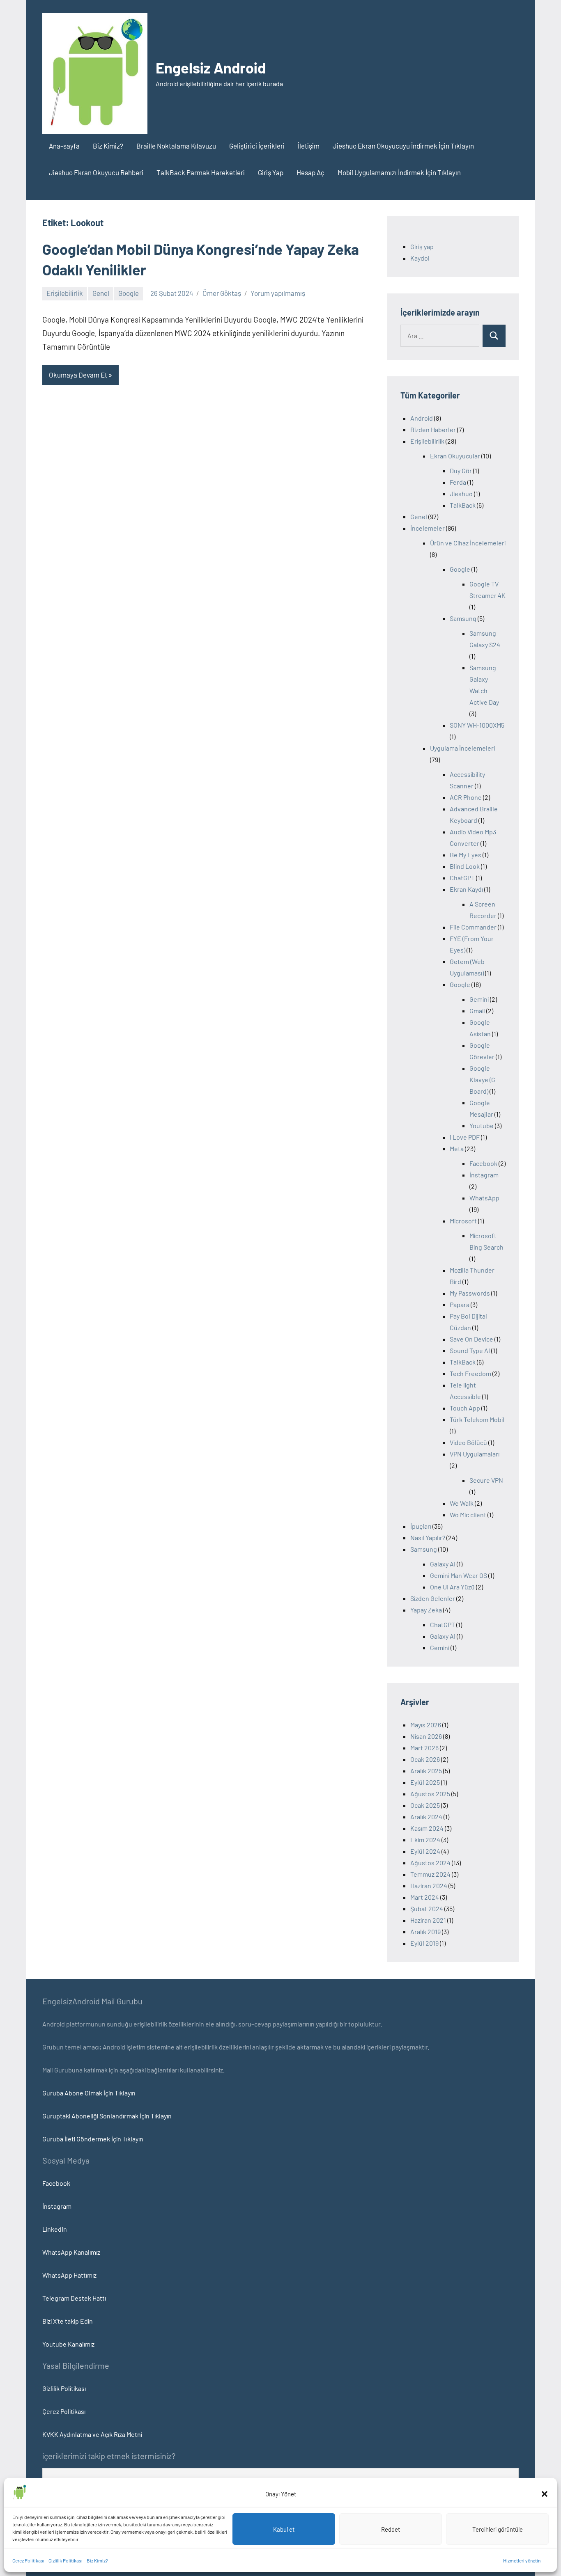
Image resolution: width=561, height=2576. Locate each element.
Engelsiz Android (211, 68)
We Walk (462, 1503)
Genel (101, 293)
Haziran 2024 (429, 1886)
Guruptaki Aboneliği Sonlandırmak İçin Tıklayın (107, 2116)
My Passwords (470, 1293)
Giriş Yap (271, 172)
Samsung (463, 618)
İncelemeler (428, 528)
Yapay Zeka (426, 1610)
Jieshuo (461, 493)
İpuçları (421, 1526)
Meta (457, 1148)
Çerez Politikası (28, 2560)
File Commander (473, 927)
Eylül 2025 (425, 1782)
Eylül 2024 (425, 1851)
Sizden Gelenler (433, 1598)
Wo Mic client (468, 1515)
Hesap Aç (310, 172)
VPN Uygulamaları (475, 1454)
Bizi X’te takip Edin (68, 2321)
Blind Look (465, 866)
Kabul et (284, 2529)
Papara (460, 1304)
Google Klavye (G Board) (482, 1080)
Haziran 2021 (428, 1920)
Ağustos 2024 (430, 1863)
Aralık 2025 (426, 1771)
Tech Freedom (470, 1373)
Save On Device (471, 1339)
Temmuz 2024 (430, 1874)
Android (422, 418)
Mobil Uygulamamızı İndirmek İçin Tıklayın (399, 172)
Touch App (465, 1408)
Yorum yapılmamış (278, 293)
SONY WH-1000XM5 (477, 725)
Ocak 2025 (425, 1805)
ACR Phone (466, 797)
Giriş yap (422, 246)
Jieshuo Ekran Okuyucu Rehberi (96, 172)
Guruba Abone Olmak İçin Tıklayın (89, 2093)
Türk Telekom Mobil (477, 1419)
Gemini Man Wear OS (459, 1575)
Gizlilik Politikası (66, 2560)
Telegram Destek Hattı (74, 2298)
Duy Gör (461, 471)
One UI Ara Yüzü (452, 1587)
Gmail (477, 1011)
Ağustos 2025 (430, 1794)
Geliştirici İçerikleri (257, 146)
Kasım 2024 (427, 1828)
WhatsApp (484, 1198)
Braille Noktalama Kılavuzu (176, 146)
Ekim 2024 (425, 1840)
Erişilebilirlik (65, 293)
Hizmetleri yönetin (522, 2560)
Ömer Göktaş (222, 293)
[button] (545, 2494)
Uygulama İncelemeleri (462, 748)
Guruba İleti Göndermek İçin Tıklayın (93, 2139)
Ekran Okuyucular (455, 456)
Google (129, 293)
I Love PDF (465, 1137)
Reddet (391, 2529)
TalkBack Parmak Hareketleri (201, 172)
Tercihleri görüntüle (498, 2529)
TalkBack (463, 505)
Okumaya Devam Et (78, 375)
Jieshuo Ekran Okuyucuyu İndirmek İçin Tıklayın (403, 146)
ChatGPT (462, 878)
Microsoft (463, 1221)
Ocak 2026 (425, 1759)
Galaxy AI (443, 1564)
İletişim (309, 146)
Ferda (458, 482)
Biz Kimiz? (97, 2560)
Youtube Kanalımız (68, 2344)
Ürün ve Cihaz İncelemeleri (468, 543)
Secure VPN (486, 1480)
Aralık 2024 (426, 1817)
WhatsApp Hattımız (69, 2275)
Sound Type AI (470, 1350)
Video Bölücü (468, 1442)
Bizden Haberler (433, 429)
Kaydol (420, 258)
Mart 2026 (424, 1748)
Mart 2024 (425, 1897)
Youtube (482, 1125)
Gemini (479, 999)
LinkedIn (55, 2229)
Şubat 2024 (427, 1909)
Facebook (483, 1163)
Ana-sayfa (64, 146)
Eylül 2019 (424, 1943)
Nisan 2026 (426, 1736)
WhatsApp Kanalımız (71, 2252)
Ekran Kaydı (466, 889)
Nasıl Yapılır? (428, 1538)
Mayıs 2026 (426, 1725)
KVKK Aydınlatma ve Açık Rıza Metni (92, 2434)
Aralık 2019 (425, 1931)
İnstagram (484, 1175)
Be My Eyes (466, 855)
